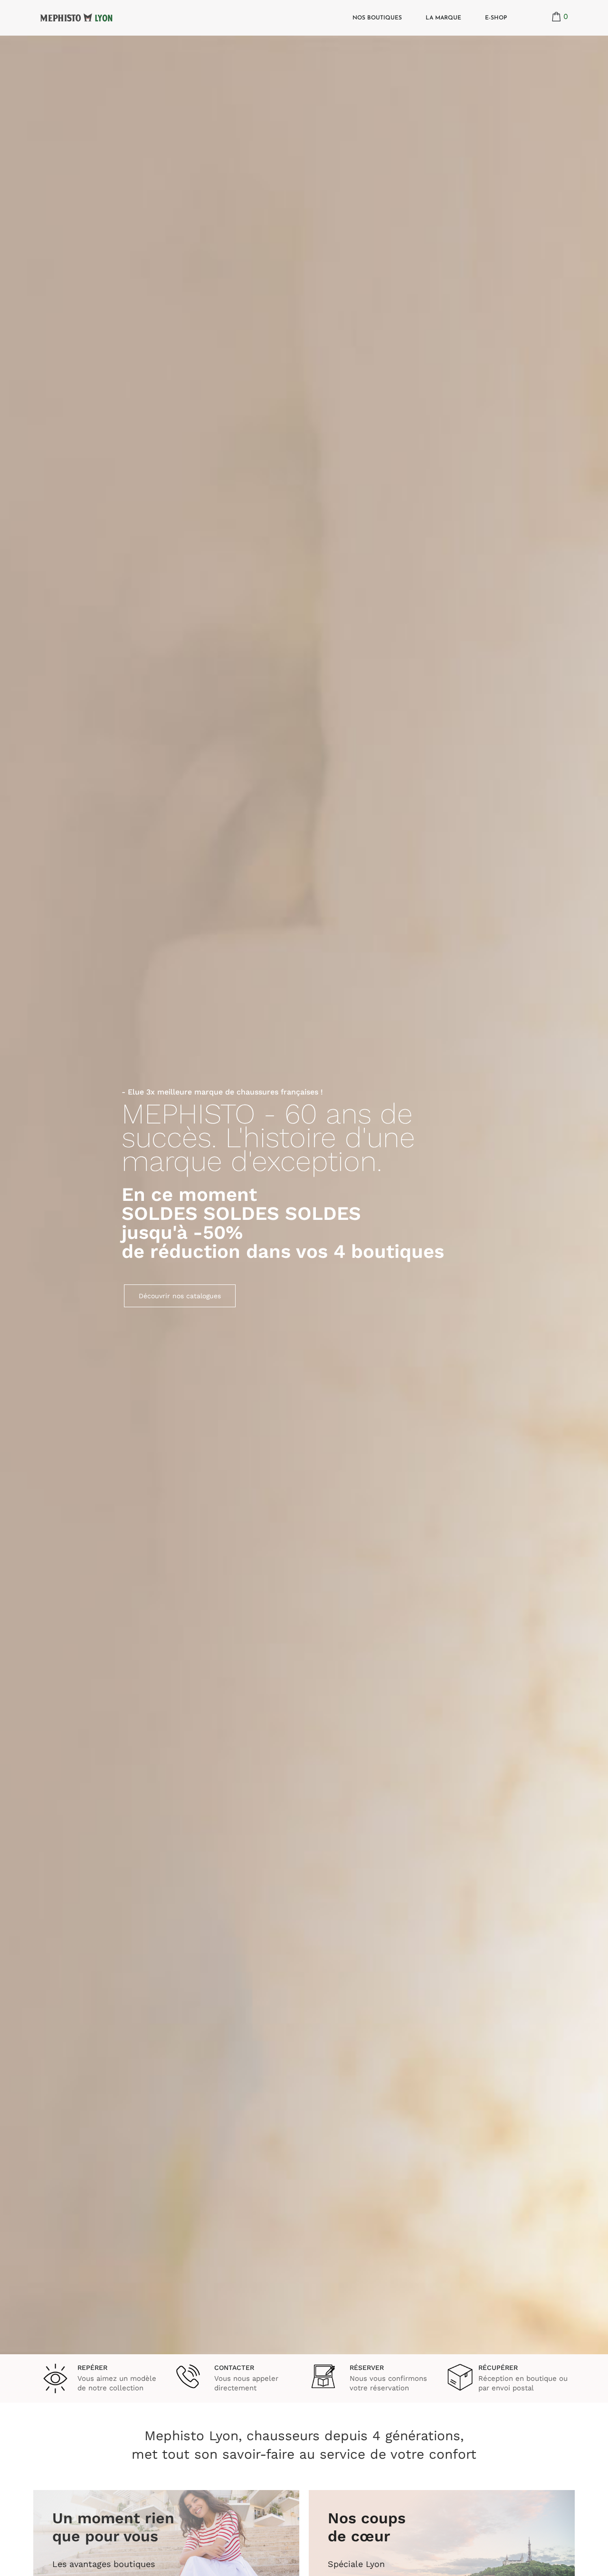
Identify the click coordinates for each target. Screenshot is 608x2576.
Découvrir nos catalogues (180, 1296)
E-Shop (496, 18)
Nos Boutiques (377, 18)
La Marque (443, 18)
